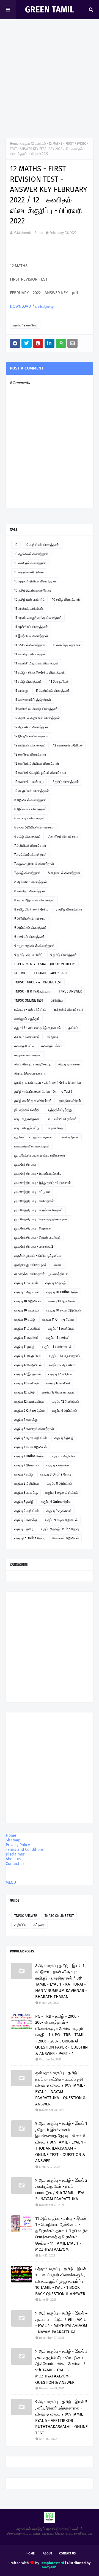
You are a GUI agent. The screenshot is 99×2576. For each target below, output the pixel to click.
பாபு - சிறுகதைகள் (27, 1119)
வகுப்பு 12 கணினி (58, 1383)
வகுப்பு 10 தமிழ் (25, 1319)
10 (16, 545)
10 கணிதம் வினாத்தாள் (30, 563)
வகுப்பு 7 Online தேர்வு (29, 1456)
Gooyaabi (50, 2567)
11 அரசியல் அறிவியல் (29, 609)
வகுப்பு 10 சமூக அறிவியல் (64, 1310)
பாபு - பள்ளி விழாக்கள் (62, 1119)
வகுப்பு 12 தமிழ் (56, 1283)
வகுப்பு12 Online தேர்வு (30, 1538)
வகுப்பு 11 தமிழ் (24, 1347)
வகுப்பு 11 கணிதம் (26, 1338)
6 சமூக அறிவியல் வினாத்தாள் (34, 827)
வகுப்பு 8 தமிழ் (24, 1502)
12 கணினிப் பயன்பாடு (29, 782)
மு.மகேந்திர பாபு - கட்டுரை (32, 1192)
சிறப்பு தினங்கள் (69, 1064)
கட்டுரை (53, 1037)
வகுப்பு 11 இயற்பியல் (61, 1329)
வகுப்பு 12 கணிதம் (34, 144)
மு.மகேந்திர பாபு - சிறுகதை (33, 1228)
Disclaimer (15, 1854)
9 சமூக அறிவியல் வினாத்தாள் (34, 946)
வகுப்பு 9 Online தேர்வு (56, 1502)
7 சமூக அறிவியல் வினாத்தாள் (34, 864)
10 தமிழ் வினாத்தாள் (66, 600)
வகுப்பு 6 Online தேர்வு (29, 1411)
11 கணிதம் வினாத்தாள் (30, 654)
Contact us (15, 1864)
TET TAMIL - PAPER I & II (50, 973)
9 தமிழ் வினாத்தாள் (64, 955)
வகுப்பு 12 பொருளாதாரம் (58, 1392)
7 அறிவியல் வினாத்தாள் (30, 846)
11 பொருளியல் (59, 682)
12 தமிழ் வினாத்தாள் (65, 782)
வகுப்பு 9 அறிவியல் (27, 1511)
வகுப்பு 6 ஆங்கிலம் (64, 1411)
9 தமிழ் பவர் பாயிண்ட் (29, 955)
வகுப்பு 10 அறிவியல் (28, 1301)
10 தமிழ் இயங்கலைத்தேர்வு (33, 590)
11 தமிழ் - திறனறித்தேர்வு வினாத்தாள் (40, 672)
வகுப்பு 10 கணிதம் (27, 1310)
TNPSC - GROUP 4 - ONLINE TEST (38, 982)
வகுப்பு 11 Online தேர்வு (58, 1319)
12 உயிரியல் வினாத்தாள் (30, 745)
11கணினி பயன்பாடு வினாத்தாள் (36, 709)
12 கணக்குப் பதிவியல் (68, 745)
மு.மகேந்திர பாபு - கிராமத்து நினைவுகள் (41, 1219)
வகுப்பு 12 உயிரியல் (60, 1374)
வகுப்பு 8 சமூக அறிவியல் (62, 1493)
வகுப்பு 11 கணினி (58, 1338)
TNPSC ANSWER (70, 991)
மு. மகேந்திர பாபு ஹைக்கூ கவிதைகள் (40, 1155)
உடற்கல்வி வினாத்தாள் (68, 1010)
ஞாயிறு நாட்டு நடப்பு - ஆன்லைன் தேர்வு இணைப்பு (48, 1083)
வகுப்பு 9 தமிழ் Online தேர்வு (60, 1529)
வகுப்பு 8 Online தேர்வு (56, 1474)
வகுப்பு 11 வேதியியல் (28, 1356)
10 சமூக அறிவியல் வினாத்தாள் (35, 581)
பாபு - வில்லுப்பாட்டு (27, 1128)
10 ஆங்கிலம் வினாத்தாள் (31, 554)
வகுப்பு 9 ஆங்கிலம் (59, 1511)
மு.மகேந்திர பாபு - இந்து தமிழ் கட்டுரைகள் (43, 1183)
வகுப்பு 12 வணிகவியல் (29, 1402)
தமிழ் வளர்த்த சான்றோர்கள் (33, 1101)
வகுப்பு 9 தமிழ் (24, 1529)
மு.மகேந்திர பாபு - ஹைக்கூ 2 (34, 1247)
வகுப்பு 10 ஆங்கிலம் (61, 1301)
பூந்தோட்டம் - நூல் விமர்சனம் (34, 1137)
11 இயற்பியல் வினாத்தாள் (31, 636)
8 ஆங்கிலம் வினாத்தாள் (31, 882)
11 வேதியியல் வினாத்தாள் (53, 691)
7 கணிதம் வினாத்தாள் (63, 836)
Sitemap (13, 1840)
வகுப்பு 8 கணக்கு (26, 1493)
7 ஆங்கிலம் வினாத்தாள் (30, 855)
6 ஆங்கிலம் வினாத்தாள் (31, 809)
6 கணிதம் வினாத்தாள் (30, 818)
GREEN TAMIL (50, 10)
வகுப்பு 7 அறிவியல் (64, 1456)
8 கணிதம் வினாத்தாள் (30, 891)
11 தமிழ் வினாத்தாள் (28, 682)
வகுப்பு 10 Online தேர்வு (62, 1292)
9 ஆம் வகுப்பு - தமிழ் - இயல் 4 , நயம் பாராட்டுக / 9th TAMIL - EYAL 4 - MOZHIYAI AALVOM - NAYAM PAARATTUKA (61, 2322)
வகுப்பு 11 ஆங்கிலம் (27, 1329)
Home (14, 144)
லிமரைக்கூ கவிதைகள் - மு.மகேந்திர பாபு (42, 1274)
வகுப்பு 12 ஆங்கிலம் (62, 1365)
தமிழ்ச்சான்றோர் (70, 1101)
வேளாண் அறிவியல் (66, 1538)
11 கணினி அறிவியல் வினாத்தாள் (37, 663)
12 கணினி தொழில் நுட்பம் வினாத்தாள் (40, 773)
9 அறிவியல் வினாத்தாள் (30, 919)
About (48, 2553)
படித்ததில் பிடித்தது (59, 1110)
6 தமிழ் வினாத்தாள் (28, 836)
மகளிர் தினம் (70, 1137)
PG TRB (20, 973)
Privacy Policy (18, 1845)
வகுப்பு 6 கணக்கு (26, 1420)
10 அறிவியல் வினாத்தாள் (42, 545)
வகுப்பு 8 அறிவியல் (27, 1484)
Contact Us (67, 2553)
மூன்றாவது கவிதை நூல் (30, 1265)
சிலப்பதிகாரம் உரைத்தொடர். (33, 1064)
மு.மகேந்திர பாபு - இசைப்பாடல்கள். (38, 1174)
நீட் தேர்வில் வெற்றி (27, 1110)
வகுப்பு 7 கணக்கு (58, 1465)
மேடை (58, 1265)
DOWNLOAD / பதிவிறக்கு (32, 306)
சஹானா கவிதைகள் (28, 1055)
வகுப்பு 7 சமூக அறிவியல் (31, 1447)
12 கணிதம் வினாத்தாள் (30, 754)
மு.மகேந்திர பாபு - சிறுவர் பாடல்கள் (38, 1237)
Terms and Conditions (25, 1850)
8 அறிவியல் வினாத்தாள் (64, 873)
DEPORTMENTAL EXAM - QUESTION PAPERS (45, 964)
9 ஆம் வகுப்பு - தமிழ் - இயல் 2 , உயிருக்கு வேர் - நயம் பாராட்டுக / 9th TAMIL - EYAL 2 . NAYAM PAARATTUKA (61, 2190)
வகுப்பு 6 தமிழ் (64, 1438)
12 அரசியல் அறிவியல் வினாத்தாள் (37, 718)
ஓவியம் (73, 1028)
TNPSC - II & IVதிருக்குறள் (33, 991)
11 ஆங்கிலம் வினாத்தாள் (31, 627)
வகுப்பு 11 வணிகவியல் (57, 1347)
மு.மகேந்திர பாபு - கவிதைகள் (34, 1201)
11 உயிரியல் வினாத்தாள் (30, 645)
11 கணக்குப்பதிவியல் (67, 645)
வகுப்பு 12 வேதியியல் (28, 1365)
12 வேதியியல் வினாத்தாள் (32, 791)
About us (13, 1859)
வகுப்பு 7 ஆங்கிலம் (27, 1465)
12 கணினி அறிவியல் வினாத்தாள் (37, 764)
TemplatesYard (52, 2563)
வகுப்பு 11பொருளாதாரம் (64, 1356)
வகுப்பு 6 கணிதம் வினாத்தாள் (34, 1429)
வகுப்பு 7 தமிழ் (24, 1474)
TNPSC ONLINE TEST (29, 1001)
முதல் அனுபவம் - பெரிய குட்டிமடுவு (38, 1256)
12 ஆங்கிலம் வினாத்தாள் (31, 727)
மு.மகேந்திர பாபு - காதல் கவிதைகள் (38, 1210)
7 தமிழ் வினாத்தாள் (27, 873)
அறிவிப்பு (57, 1001)
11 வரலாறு (21, 691)
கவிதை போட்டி (24, 1046)
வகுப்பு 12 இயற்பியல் (28, 1374)
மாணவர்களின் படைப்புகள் (32, 1146)
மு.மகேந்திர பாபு (25, 1165)
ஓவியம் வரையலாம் (27, 1037)
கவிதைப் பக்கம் (52, 1046)
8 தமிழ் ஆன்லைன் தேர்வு (31, 909)
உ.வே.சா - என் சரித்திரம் (30, 1010)
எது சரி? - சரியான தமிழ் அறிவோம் (38, 1028)
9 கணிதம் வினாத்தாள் (30, 937)
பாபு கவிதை (55, 1128)
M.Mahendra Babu (28, 233)
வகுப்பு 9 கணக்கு (26, 1520)
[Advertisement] (50, 80)
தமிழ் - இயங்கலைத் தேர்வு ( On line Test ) (43, 1092)
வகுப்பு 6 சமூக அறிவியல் (31, 1438)
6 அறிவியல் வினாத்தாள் (30, 800)
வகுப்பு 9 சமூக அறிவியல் (61, 1520)
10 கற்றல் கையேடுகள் (29, 572)
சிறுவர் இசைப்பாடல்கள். (30, 1073)
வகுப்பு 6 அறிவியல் (27, 1292)
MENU (11, 1882)
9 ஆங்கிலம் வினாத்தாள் (31, 928)
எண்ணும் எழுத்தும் (27, 1019)
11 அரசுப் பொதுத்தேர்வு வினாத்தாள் (38, 618)
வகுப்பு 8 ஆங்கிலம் (59, 1484)
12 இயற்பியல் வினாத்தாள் (31, 736)
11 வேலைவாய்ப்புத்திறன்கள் (33, 700)
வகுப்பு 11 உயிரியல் (26, 1283)
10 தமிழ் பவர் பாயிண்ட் (29, 600)
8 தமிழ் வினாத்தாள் (69, 909)
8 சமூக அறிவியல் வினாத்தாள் (35, 900)
